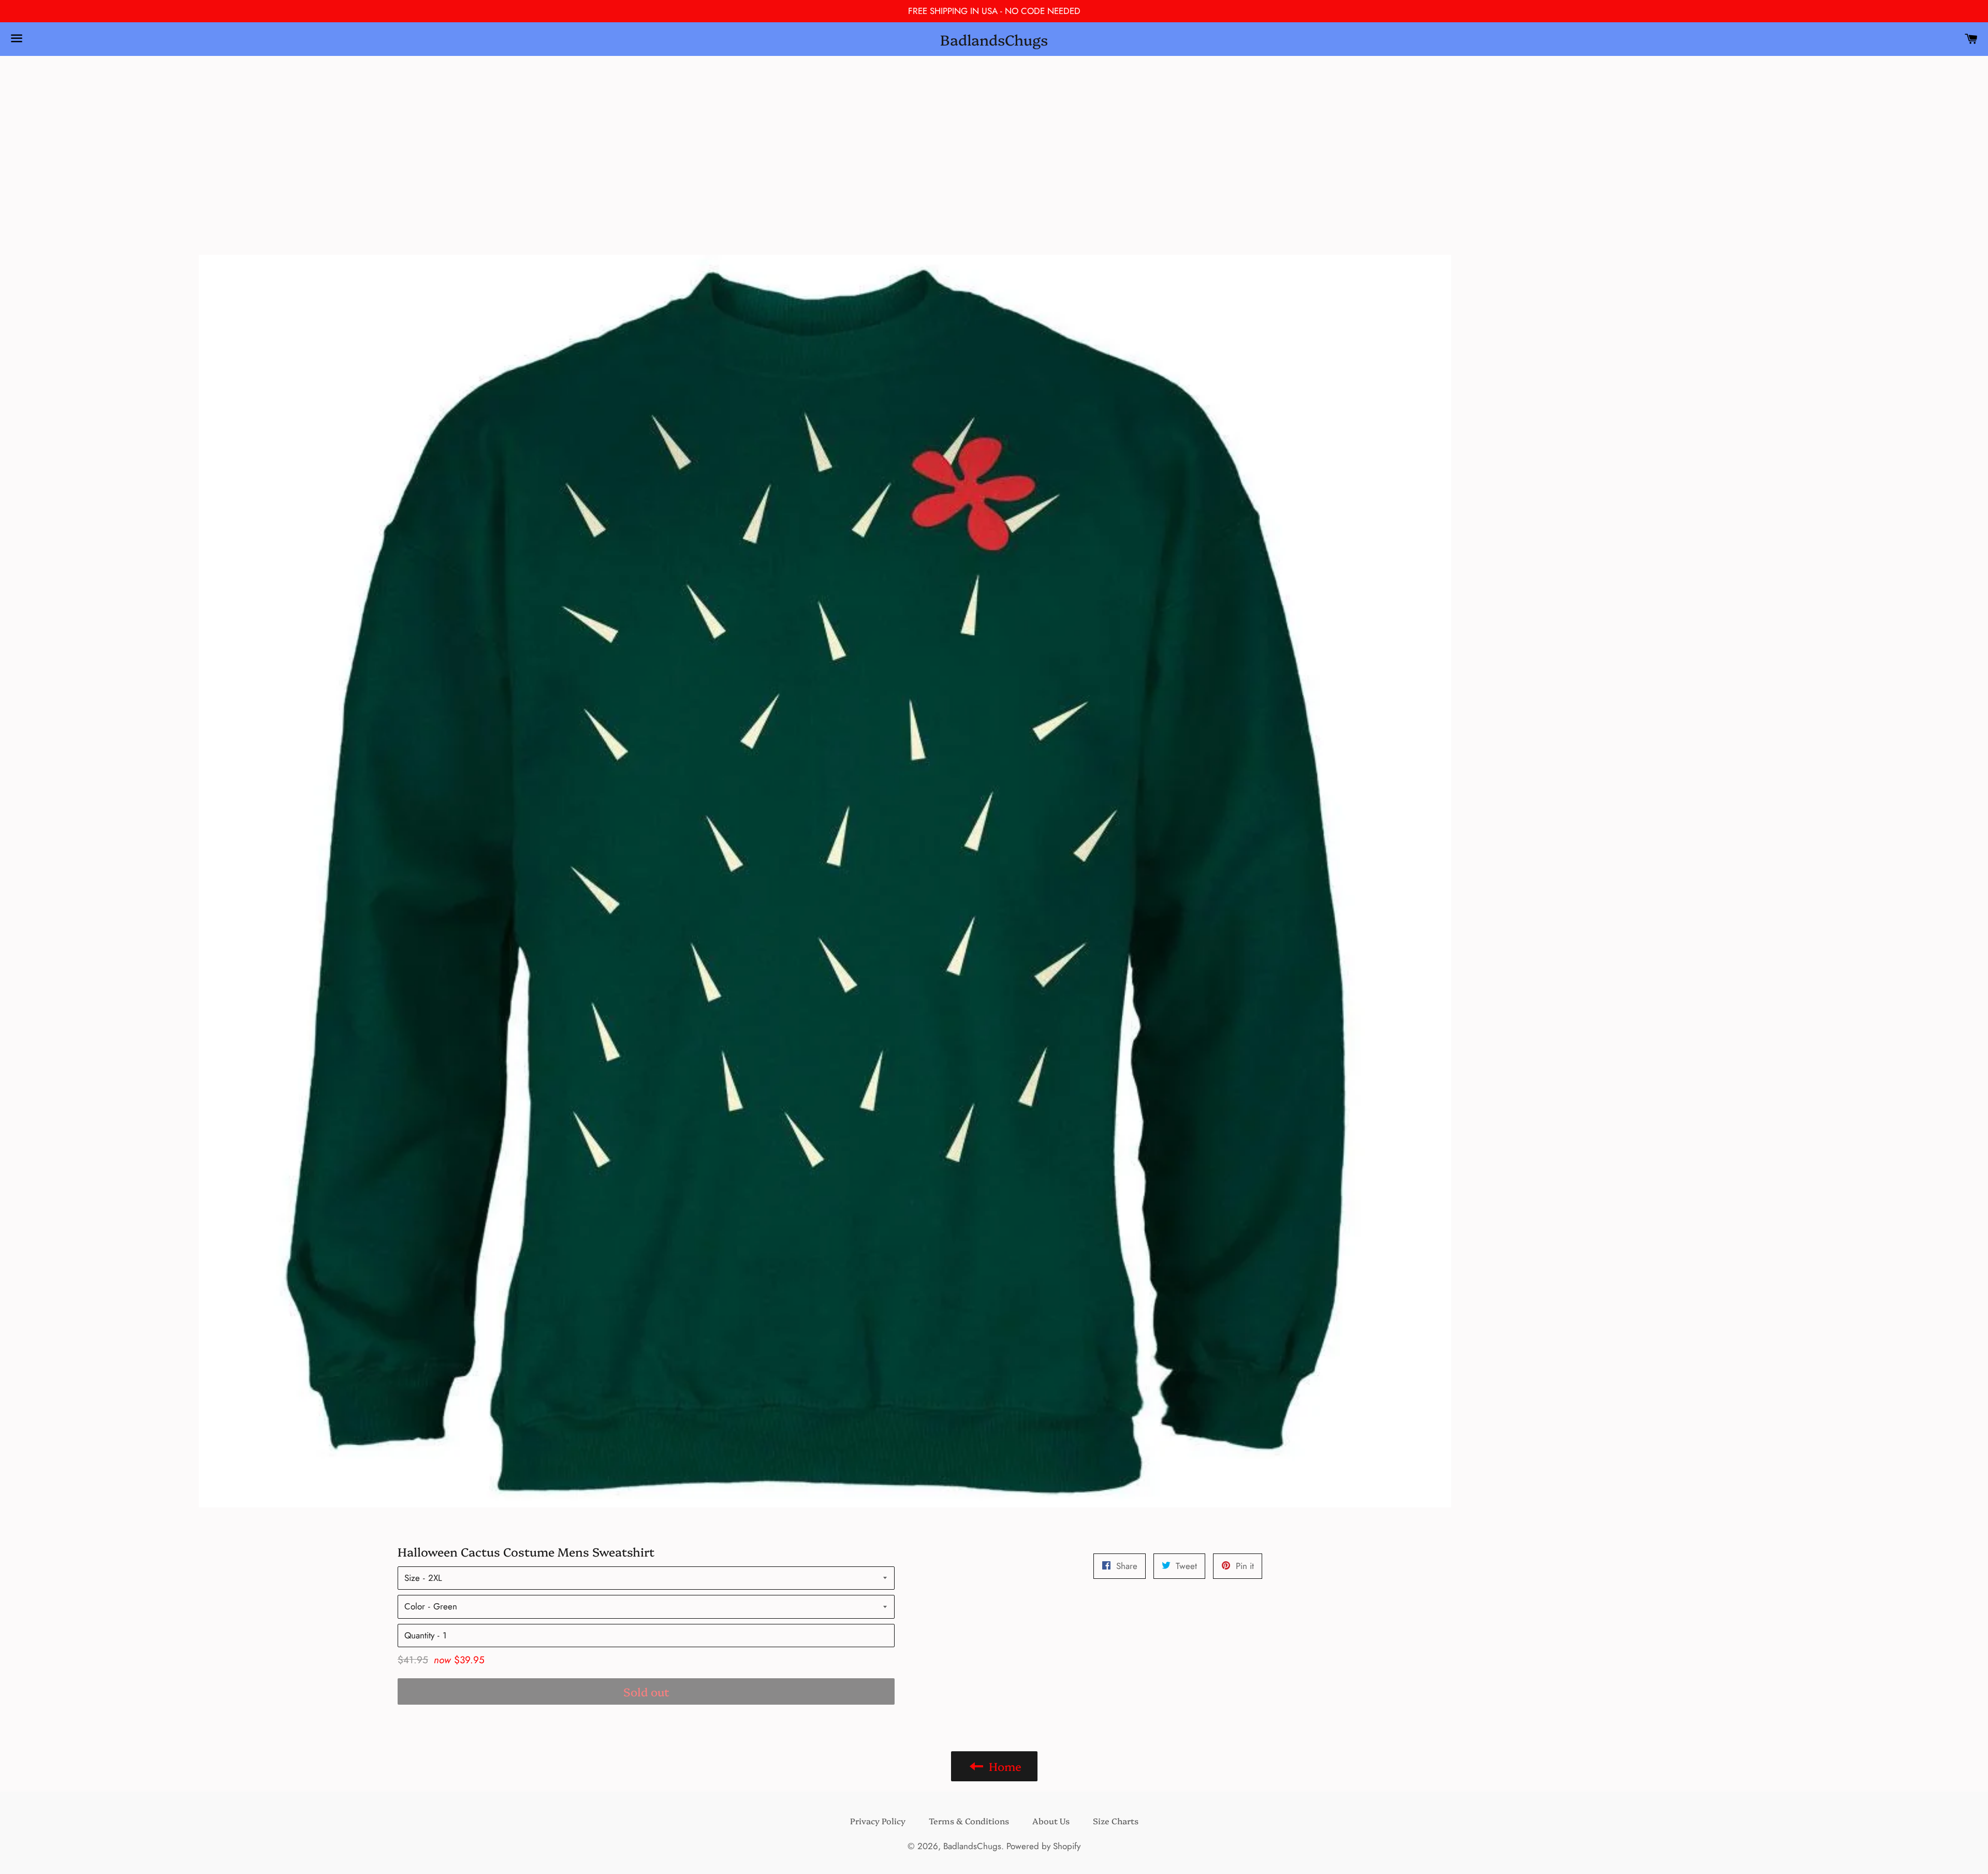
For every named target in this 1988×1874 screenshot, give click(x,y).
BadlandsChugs (994, 39)
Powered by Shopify (1043, 1846)
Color (415, 1606)
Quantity (419, 1635)
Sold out (646, 1691)
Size (412, 1578)
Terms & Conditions (969, 1821)
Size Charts (1116, 1821)
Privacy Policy (878, 1821)
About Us (1051, 1821)
